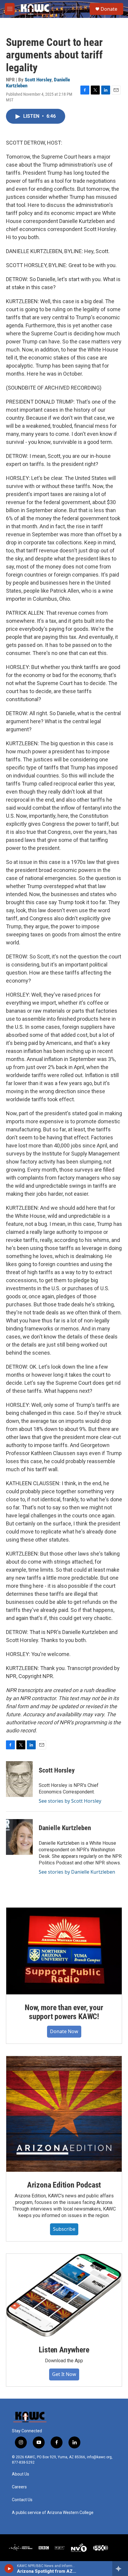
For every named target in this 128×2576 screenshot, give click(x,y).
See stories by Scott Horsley (70, 1801)
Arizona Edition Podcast (64, 2185)
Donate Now (64, 2031)
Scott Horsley (38, 80)
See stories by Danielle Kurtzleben (77, 1872)
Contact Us (22, 2500)
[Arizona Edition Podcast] (64, 2114)
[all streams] (120, 2569)
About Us (21, 2474)
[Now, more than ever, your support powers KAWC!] (64, 1951)
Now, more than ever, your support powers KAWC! (64, 2012)
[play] (9, 2569)
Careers (19, 2487)
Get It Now (64, 2374)
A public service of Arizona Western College (53, 2513)
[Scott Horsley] (19, 1779)
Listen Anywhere (64, 2350)
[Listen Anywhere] (64, 2295)
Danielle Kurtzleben (65, 1828)
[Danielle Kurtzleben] (19, 1837)
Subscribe (64, 2229)
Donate (109, 9)
